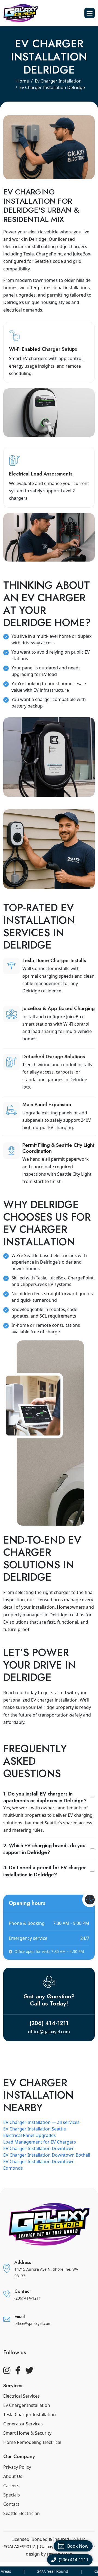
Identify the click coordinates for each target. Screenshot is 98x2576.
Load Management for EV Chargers (40, 2142)
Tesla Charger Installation (30, 2415)
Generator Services (23, 2424)
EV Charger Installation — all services (41, 2122)
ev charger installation (58, 81)
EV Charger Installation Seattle (35, 2129)
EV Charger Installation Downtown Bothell (47, 2155)
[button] (90, 13)
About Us (13, 2476)
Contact (11, 2504)
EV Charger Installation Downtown (39, 2148)
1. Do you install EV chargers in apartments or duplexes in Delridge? (45, 1797)
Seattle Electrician (22, 2513)
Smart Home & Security (27, 2433)
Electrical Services (22, 2396)
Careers (11, 2486)
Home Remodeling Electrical (32, 2442)
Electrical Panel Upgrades (30, 2135)
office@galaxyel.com (49, 2032)
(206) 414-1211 (49, 2023)
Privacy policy (17, 2467)
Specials (12, 2495)
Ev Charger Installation (27, 2405)
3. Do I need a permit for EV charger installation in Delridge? (45, 1871)
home (23, 81)
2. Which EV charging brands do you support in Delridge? (44, 1849)
